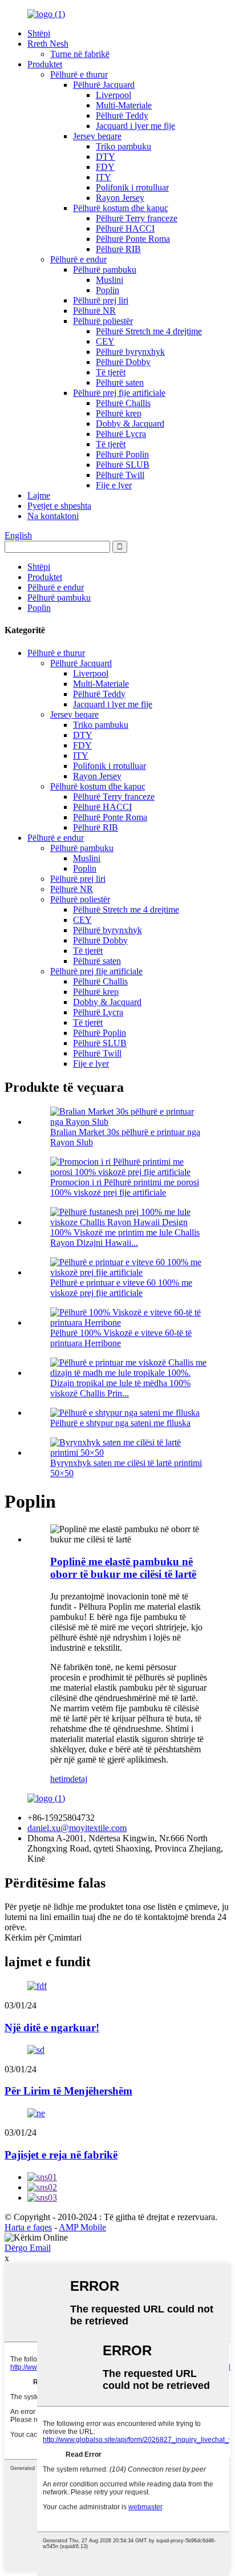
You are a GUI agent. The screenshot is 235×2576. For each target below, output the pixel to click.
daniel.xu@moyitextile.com (77, 1828)
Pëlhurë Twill (120, 475)
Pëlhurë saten (120, 382)
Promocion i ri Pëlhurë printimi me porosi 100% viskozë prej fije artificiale (125, 1187)
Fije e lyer (114, 485)
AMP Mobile (82, 2227)
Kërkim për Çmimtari (43, 1937)
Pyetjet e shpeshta (59, 506)
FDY (105, 167)
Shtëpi (39, 33)
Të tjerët (111, 372)
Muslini (110, 280)
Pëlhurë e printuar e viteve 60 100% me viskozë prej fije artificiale (121, 1288)
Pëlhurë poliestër (103, 321)
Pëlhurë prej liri (101, 300)
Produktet (45, 64)
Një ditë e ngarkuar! (52, 2028)
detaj (79, 1779)
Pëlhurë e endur (78, 259)
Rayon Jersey (120, 198)
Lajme (39, 495)
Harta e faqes (28, 2227)
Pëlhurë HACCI (125, 228)
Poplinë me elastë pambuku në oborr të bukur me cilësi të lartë (123, 1568)
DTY (106, 157)
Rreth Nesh (48, 44)
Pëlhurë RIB (118, 249)
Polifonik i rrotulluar (132, 187)
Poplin (108, 290)
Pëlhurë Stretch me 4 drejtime (149, 331)
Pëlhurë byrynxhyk (130, 352)
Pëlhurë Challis (123, 403)
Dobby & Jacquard (130, 424)
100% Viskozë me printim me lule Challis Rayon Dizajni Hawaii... (125, 1238)
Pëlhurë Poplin (122, 454)
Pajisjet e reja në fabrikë (61, 2155)
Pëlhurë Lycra (121, 434)
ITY (104, 177)
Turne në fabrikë (80, 54)
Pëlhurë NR (94, 311)
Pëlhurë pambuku (105, 270)
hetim (60, 1779)
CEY (105, 341)
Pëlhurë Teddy (122, 116)
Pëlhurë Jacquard (104, 85)
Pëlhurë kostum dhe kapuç (121, 208)
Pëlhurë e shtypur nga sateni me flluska (120, 1423)
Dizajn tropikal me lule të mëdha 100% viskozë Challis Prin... (120, 1388)
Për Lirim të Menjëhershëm (68, 2091)
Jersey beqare (97, 136)
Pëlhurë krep (119, 413)
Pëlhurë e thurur (79, 74)
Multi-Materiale (124, 105)
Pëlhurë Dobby (123, 362)
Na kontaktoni (53, 516)
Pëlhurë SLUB (123, 465)
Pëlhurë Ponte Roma (133, 239)
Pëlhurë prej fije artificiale (119, 393)
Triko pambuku (123, 146)
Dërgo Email (28, 2248)
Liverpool (114, 95)
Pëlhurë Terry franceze (137, 218)
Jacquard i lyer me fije (135, 126)
